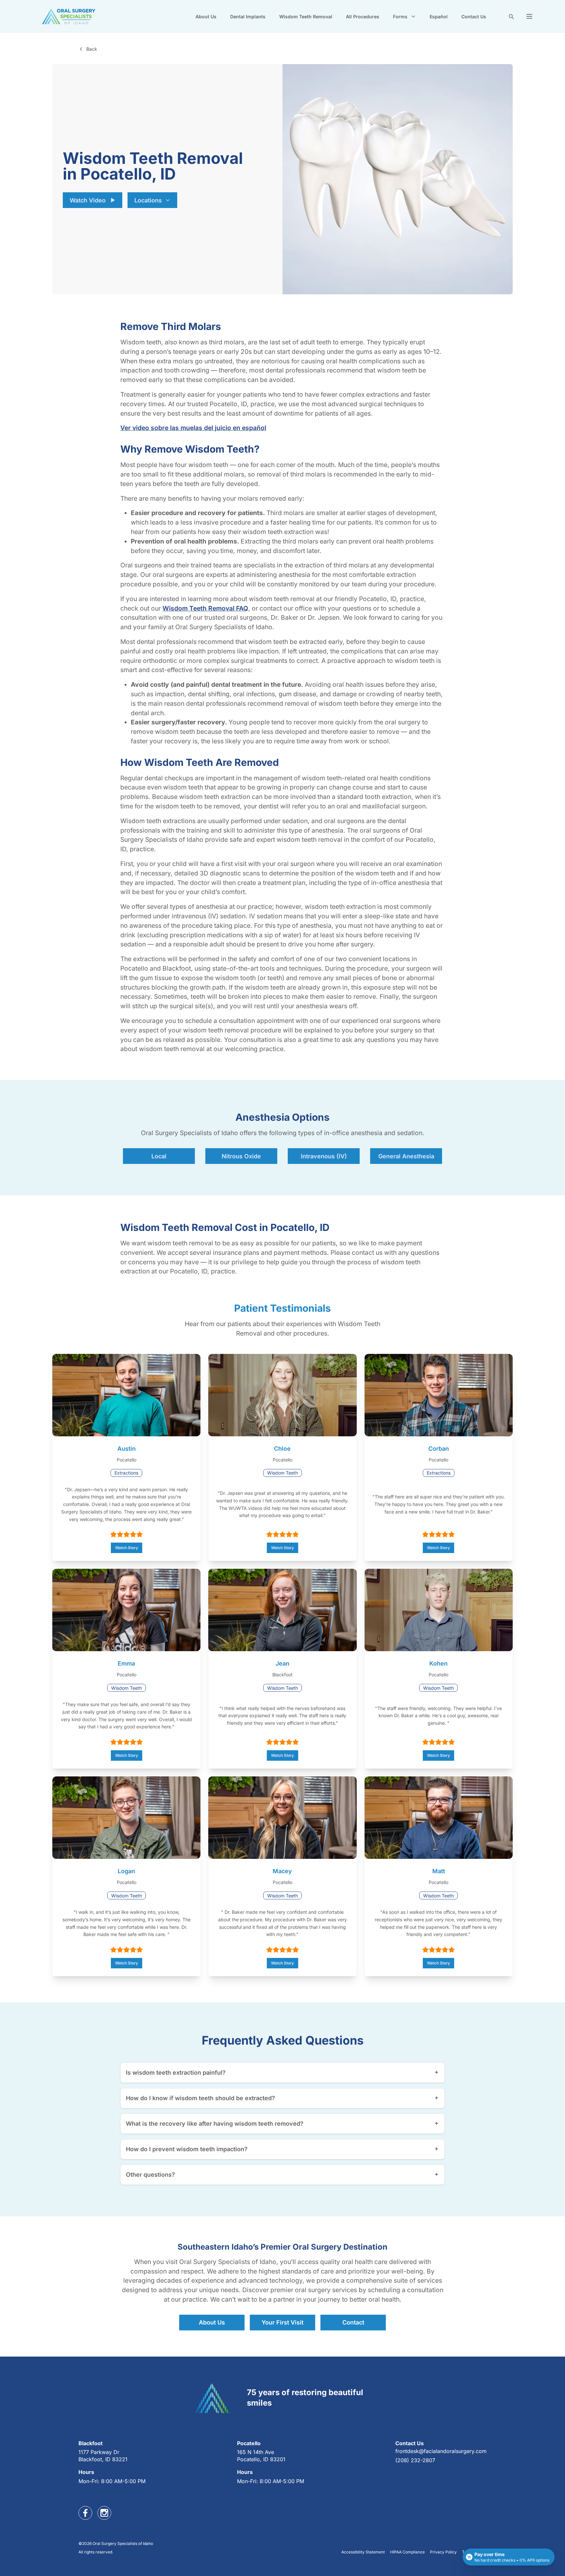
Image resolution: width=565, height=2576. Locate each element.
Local (159, 1156)
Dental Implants (248, 17)
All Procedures (363, 17)
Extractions (126, 1473)
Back (92, 49)
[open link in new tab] (85, 2513)
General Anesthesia (406, 1156)
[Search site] (511, 16)
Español (439, 17)
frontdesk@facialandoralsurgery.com (441, 2451)
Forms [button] (400, 17)
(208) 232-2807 (415, 2460)
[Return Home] (69, 16)
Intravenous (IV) (324, 1156)
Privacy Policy (443, 2552)
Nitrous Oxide (241, 1156)
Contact (353, 2322)
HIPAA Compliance (407, 2552)
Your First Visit (282, 2322)
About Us (206, 17)
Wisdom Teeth (282, 1473)
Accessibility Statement (363, 2552)
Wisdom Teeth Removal (306, 17)
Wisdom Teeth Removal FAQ (205, 608)
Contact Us (474, 17)
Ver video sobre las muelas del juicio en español (193, 428)
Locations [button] (148, 200)
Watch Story (127, 1548)
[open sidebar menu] (529, 16)
